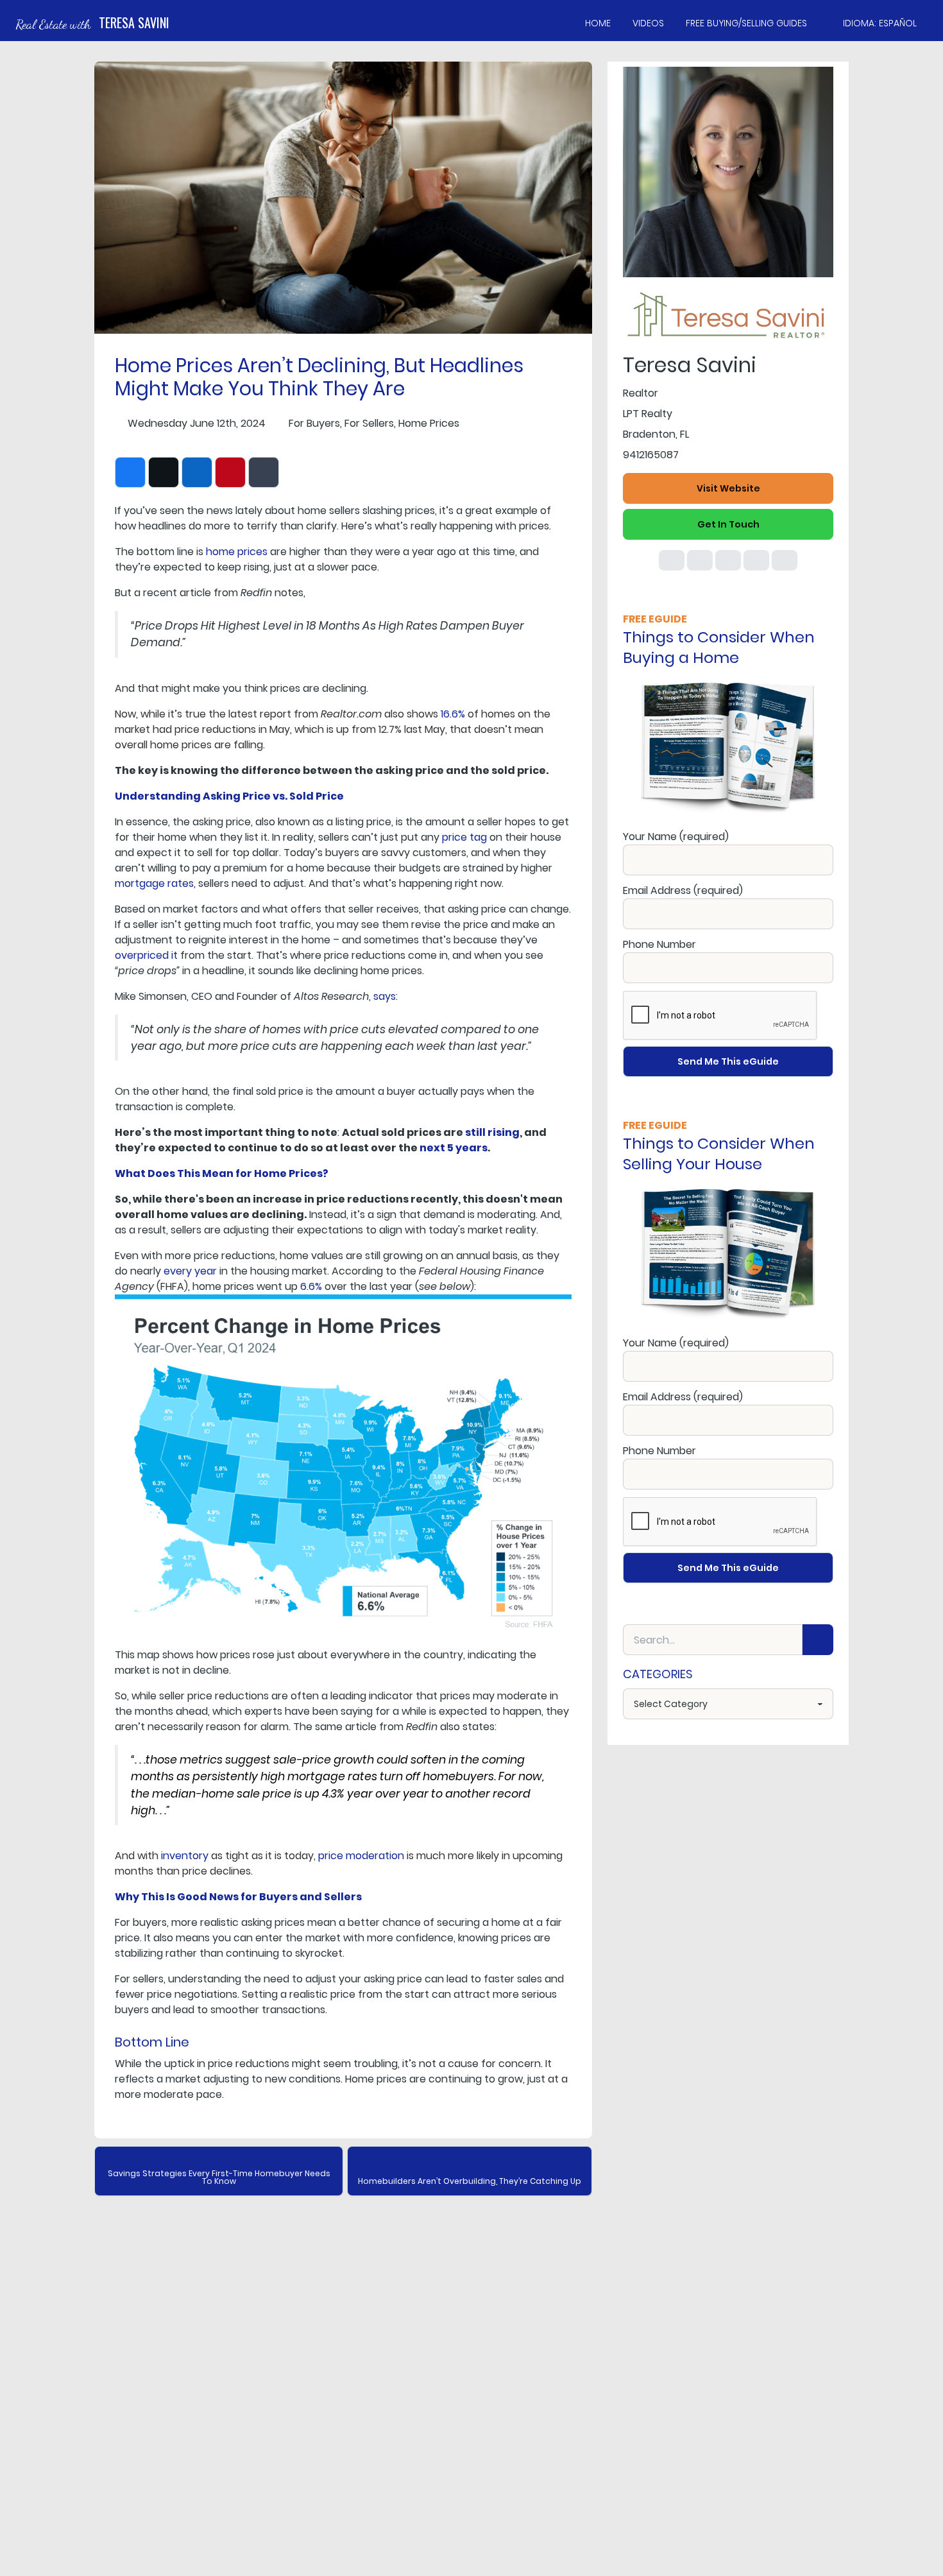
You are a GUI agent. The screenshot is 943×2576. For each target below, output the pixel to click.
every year (190, 1271)
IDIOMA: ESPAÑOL (880, 23)
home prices (237, 552)
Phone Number (659, 944)
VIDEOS (648, 23)
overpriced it (146, 955)
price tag (464, 837)
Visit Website (728, 488)
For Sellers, (370, 423)
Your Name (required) (676, 837)
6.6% (311, 1286)
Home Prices (429, 423)
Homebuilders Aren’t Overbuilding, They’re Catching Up (470, 2181)
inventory (185, 1856)
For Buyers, (315, 423)
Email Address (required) (683, 890)
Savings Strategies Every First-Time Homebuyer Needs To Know (219, 2177)
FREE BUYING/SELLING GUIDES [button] (746, 23)
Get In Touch (728, 524)
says (385, 996)
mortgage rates (154, 883)
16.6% (453, 714)
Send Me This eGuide (728, 1061)
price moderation (361, 1856)
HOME (598, 23)
